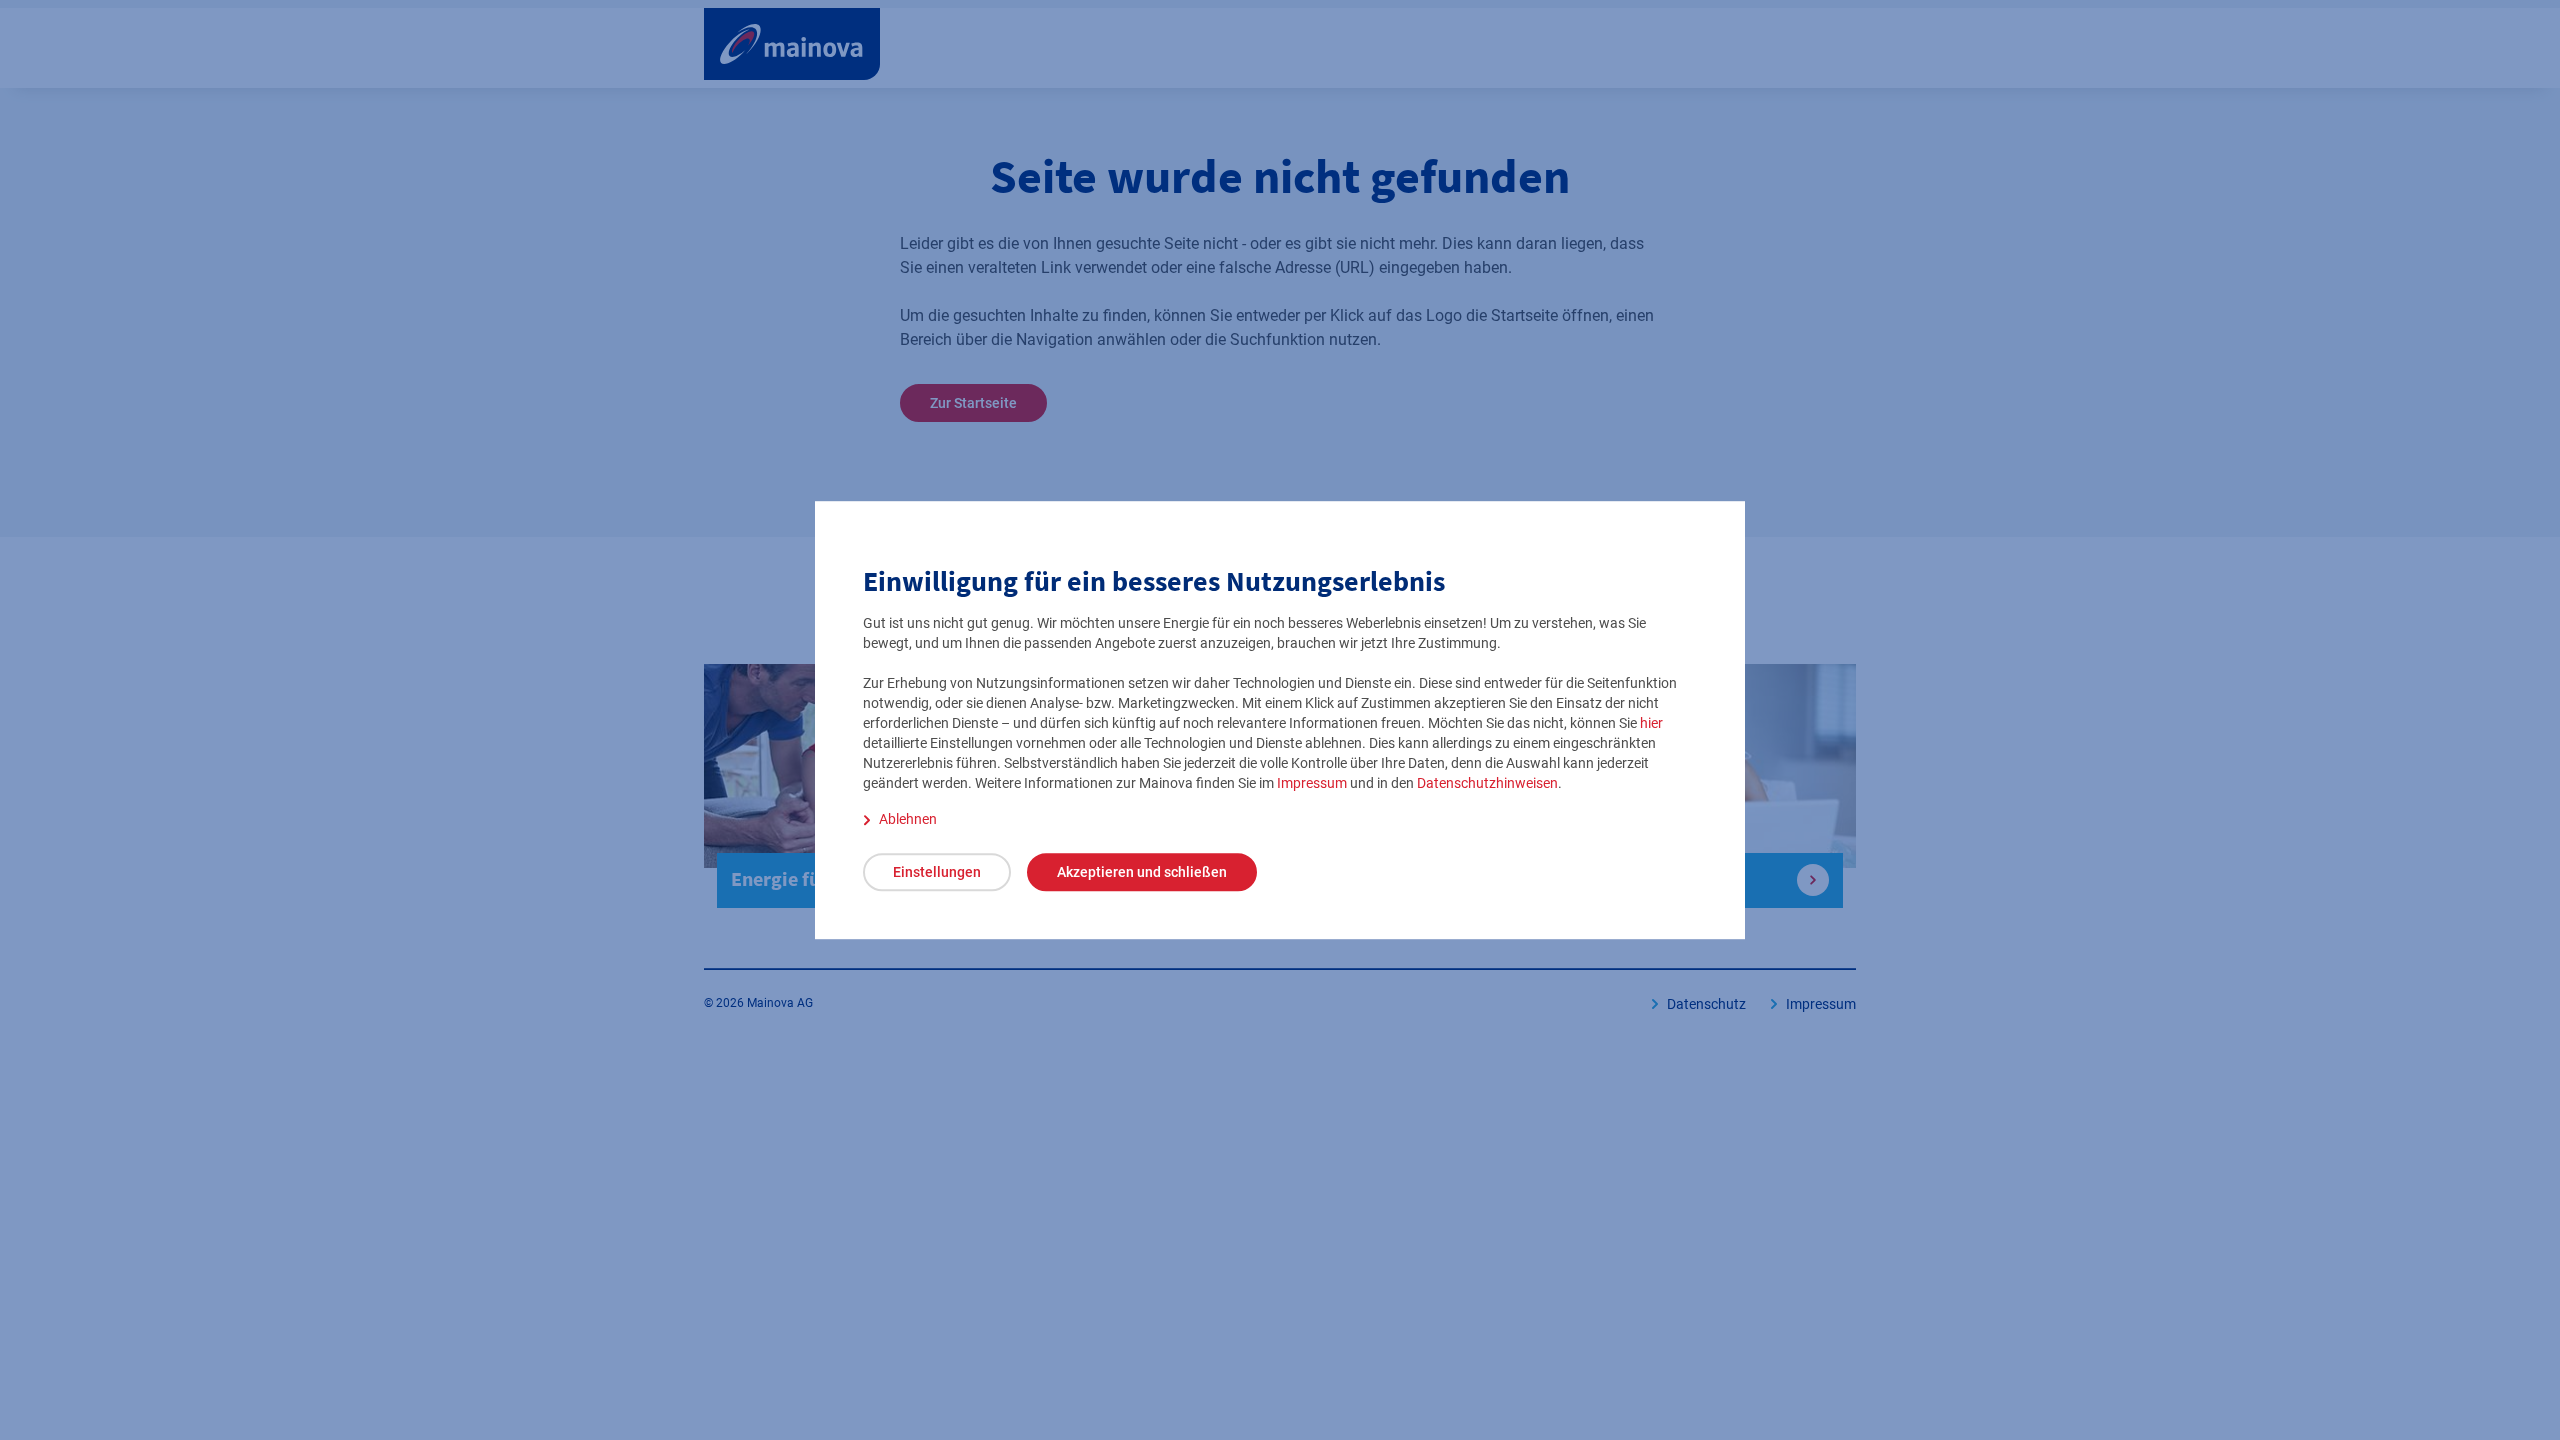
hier (1651, 723)
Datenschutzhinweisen (1487, 783)
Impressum (1312, 783)
